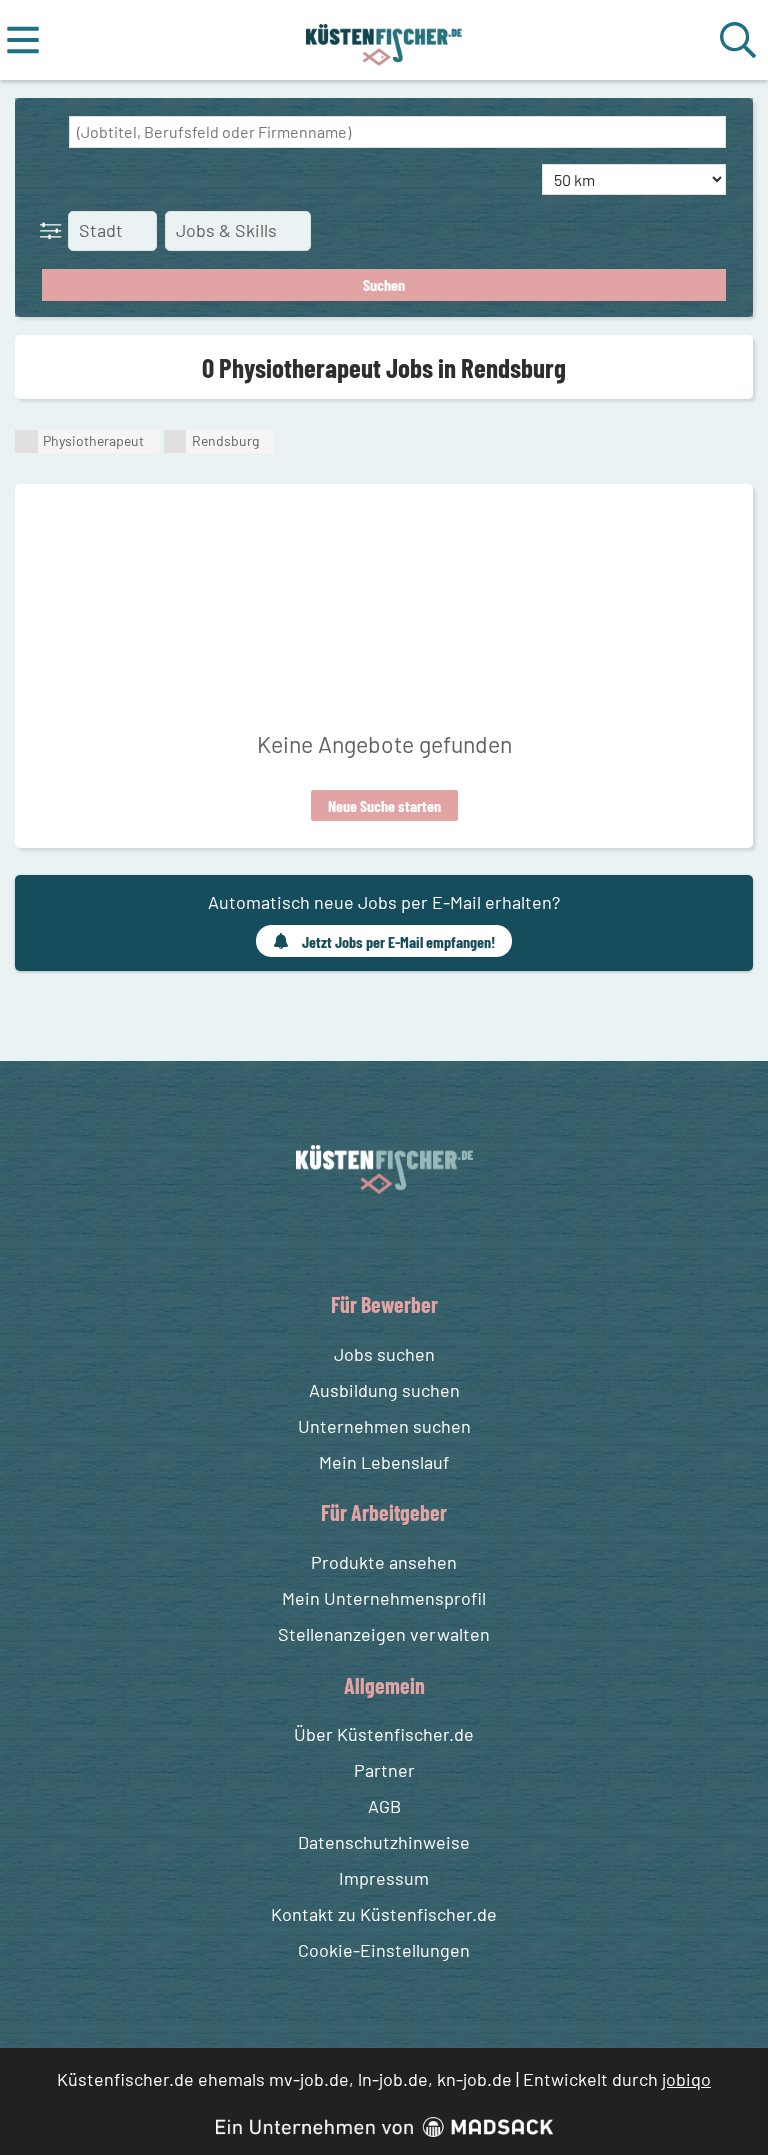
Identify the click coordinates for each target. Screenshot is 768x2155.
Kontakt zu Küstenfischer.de (384, 1914)
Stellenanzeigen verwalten (384, 1634)
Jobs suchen (384, 1354)
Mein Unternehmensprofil (384, 1598)
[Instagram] (405, 1240)
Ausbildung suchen (384, 1390)
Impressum (384, 1878)
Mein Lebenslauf (384, 1462)
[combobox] (397, 132)
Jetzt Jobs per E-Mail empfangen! (398, 941)
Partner (384, 1770)
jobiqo (686, 2079)
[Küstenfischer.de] (384, 40)
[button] (55, 230)
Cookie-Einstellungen (384, 1950)
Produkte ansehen (384, 1562)
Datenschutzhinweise (384, 1842)
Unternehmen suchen (384, 1426)
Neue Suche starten (384, 805)
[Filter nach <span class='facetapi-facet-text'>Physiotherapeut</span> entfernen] (26, 441)
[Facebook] (368, 1240)
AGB (384, 1806)
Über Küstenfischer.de (384, 1734)
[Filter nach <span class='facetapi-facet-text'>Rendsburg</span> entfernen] (175, 441)
